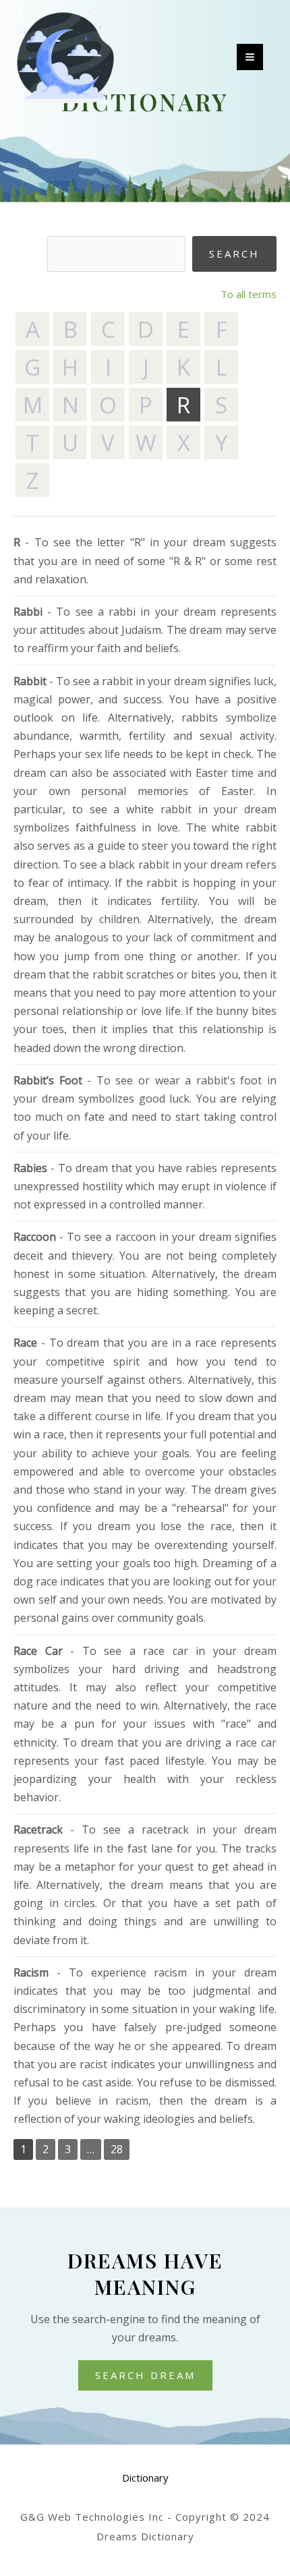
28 (117, 2149)
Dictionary (145, 2478)
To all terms (249, 294)
